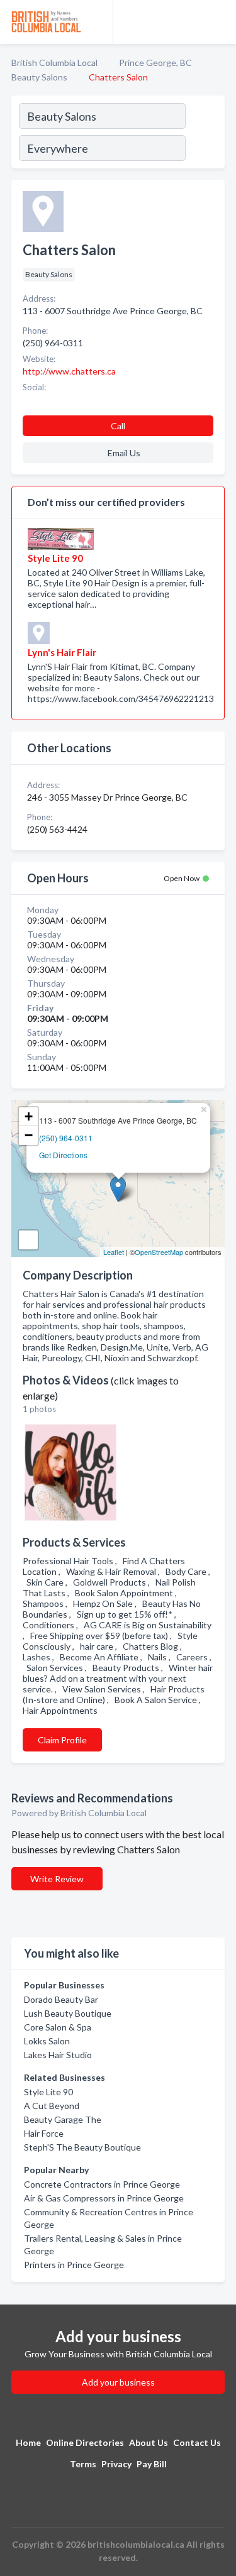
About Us (149, 2442)
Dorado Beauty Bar (61, 1999)
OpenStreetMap (159, 1252)
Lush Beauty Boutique (68, 2013)
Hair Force (44, 2133)
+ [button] (29, 1116)
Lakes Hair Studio (58, 2055)
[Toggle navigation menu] (219, 22)
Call (118, 426)
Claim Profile (62, 1740)
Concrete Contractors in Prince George (102, 2184)
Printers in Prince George (74, 2265)
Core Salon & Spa (58, 2027)
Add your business (118, 2382)
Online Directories (85, 2442)
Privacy (116, 2464)
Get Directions (63, 1155)
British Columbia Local (54, 63)
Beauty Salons (39, 77)
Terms (83, 2464)
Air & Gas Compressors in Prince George (104, 2198)
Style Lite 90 (48, 2092)
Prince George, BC (155, 63)
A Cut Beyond (52, 2106)
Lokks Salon (47, 2041)
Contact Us (197, 2442)
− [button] (29, 1135)
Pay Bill (152, 2464)
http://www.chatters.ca (69, 371)
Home (28, 2442)
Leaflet (114, 1252)
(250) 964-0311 (66, 1138)
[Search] (205, 134)
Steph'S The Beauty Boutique (82, 2147)
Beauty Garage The (63, 2119)
